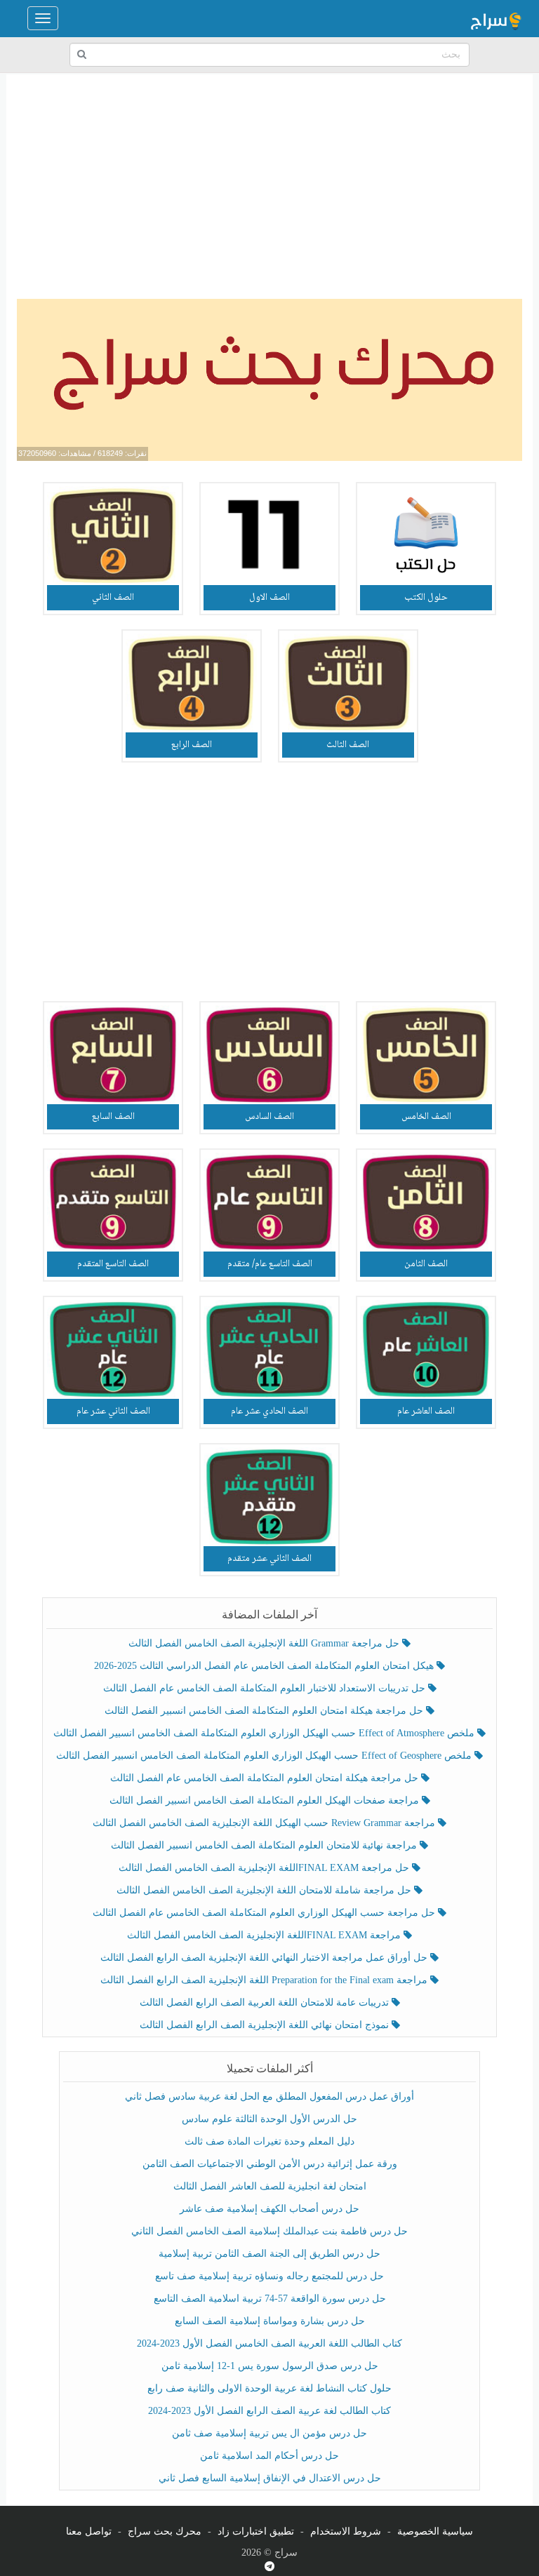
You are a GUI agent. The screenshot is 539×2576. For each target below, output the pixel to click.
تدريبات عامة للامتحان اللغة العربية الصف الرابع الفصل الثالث (266, 2003)
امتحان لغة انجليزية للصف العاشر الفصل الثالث (270, 2186)
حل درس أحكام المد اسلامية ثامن (269, 2456)
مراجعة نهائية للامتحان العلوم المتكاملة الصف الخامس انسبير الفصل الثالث (265, 1845)
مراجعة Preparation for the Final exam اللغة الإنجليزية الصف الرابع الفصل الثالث (265, 1980)
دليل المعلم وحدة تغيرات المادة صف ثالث (269, 2141)
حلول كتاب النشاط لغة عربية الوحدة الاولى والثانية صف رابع (269, 2388)
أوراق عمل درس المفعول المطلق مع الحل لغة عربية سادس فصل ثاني (269, 2097)
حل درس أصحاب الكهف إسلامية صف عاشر (269, 2209)
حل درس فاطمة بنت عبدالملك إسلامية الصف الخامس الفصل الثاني (269, 2231)
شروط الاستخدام (346, 2531)
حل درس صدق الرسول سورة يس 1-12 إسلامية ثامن (270, 2366)
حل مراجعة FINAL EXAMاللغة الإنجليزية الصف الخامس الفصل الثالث (265, 1868)
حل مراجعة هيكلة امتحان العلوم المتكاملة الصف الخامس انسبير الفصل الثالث (265, 1711)
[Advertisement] (269, 187)
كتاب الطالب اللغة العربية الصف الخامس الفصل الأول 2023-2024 (269, 2343)
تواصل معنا (89, 2531)
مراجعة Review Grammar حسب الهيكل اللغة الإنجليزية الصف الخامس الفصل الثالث (265, 1823)
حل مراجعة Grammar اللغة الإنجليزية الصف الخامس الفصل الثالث (265, 1643)
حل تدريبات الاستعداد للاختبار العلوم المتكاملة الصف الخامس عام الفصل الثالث (266, 1688)
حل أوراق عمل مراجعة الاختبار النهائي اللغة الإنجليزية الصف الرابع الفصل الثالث (265, 1958)
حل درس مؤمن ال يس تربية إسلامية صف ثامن (269, 2433)
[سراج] (495, 18)
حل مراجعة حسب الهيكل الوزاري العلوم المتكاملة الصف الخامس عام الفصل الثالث (265, 1913)
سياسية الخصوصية (435, 2531)
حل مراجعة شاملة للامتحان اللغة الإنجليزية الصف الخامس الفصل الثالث (265, 1890)
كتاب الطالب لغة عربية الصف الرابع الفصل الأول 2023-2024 (269, 2411)
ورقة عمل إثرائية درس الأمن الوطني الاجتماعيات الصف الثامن (270, 2164)
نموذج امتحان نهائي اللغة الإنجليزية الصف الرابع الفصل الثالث (266, 2025)
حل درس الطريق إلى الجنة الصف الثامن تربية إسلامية (269, 2254)
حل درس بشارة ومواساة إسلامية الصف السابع (270, 2321)
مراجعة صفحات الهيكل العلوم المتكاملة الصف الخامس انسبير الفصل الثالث (266, 1800)
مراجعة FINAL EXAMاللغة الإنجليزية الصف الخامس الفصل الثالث (265, 1935)
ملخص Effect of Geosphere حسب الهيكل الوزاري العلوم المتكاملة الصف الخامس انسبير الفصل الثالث (265, 1756)
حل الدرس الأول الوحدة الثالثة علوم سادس (269, 2119)
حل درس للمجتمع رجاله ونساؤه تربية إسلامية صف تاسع (269, 2276)
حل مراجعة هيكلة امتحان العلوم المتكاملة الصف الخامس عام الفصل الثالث (266, 1778)
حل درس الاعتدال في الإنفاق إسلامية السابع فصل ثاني (270, 2478)
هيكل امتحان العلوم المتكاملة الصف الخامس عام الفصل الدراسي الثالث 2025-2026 (265, 1666)
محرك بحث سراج (165, 2531)
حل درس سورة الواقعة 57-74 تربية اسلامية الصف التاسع (270, 2299)
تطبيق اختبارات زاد (256, 2531)
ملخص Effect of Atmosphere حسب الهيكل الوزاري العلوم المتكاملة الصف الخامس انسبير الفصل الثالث (265, 1733)
